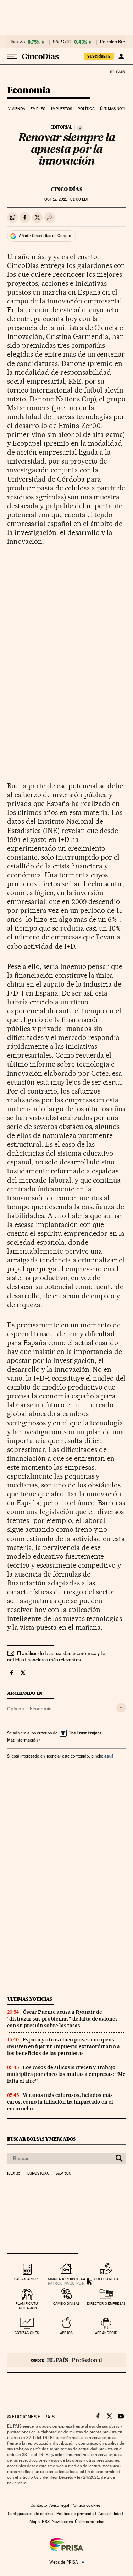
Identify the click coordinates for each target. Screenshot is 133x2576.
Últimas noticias (30, 1999)
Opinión (16, 1709)
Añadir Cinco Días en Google (45, 236)
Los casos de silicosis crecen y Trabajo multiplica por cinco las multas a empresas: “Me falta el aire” (66, 2074)
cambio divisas (66, 2304)
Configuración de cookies (31, 2514)
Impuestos (62, 109)
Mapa (35, 2522)
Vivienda (17, 109)
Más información (22, 1740)
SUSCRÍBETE (99, 56)
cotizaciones (27, 2333)
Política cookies (86, 2505)
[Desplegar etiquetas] (121, 1708)
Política (86, 109)
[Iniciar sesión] (121, 56)
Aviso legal (59, 2505)
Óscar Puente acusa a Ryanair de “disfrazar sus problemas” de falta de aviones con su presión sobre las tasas (62, 2019)
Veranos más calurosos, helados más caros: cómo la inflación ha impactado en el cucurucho (60, 2102)
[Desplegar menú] (12, 56)
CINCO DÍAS (66, 189)
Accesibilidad (111, 2514)
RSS (46, 2522)
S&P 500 (62, 42)
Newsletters (62, 2522)
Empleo (38, 109)
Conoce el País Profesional (66, 2360)
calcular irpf (27, 2279)
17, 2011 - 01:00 (66, 199)
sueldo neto (106, 2279)
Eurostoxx (38, 2174)
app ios (66, 2333)
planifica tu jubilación (27, 2306)
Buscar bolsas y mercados (41, 2139)
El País (117, 72)
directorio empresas (106, 2304)
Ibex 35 (18, 42)
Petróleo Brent (115, 42)
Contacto (39, 2505)
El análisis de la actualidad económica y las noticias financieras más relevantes (57, 1656)
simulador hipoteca (66, 2279)
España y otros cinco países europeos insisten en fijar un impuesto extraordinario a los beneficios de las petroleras (63, 2046)
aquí (109, 1756)
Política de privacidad (76, 2514)
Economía (29, 91)
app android (106, 2333)
